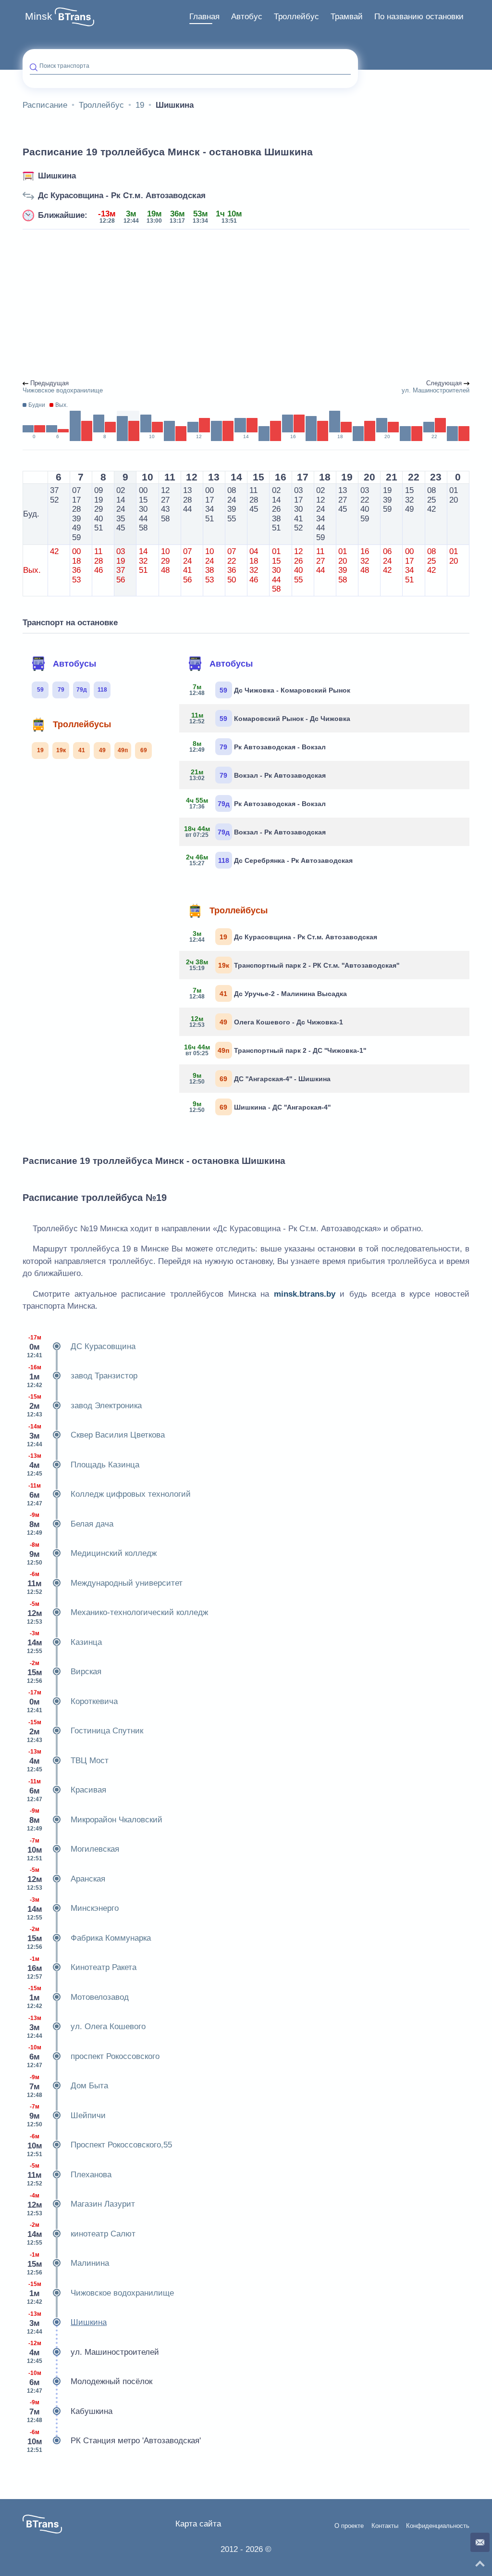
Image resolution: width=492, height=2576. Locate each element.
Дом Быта (68, 2086)
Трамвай (347, 17)
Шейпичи (66, 2115)
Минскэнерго (73, 1909)
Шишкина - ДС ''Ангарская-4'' (260, 1107)
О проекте (349, 2526)
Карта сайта (198, 2524)
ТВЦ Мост (68, 1761)
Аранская (66, 1879)
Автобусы (74, 664)
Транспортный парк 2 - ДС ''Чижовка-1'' (276, 1050)
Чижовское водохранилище (100, 2293)
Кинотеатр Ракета (82, 1968)
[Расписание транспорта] (74, 17)
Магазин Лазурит (81, 2204)
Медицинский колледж (92, 1554)
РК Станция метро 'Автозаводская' (114, 2441)
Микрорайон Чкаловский (95, 1820)
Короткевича (72, 1701)
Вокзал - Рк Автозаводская (258, 775)
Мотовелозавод (78, 1997)
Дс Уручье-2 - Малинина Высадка (268, 993)
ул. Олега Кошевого (86, 2027)
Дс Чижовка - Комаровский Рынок (270, 690)
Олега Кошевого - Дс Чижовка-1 (266, 1022)
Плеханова (69, 2175)
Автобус (247, 17)
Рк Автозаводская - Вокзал (258, 746)
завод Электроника (84, 1406)
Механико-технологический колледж (117, 1613)
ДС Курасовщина (81, 1346)
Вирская (64, 1672)
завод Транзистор (82, 1376)
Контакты (385, 2526)
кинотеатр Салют (81, 2234)
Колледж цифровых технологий (109, 1495)
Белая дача (70, 1524)
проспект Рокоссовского (93, 2056)
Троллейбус (296, 17)
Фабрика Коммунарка (89, 1938)
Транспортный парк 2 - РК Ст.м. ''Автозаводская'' (293, 965)
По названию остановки (419, 17)
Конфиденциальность (438, 2526)
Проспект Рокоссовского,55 (99, 2145)
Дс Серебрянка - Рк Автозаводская (270, 860)
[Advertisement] (246, 305)
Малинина (68, 2264)
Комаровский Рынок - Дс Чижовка (270, 718)
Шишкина (57, 176)
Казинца (64, 1642)
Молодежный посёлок (90, 2382)
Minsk (39, 16)
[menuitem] (204, 17)
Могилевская (73, 1850)
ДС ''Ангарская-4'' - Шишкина (260, 1078)
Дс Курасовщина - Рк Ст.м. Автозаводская (122, 196)
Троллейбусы (82, 724)
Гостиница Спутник (85, 1731)
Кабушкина (70, 2411)
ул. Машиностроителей (93, 2352)
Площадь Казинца (83, 1465)
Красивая (67, 1790)
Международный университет (105, 1583)
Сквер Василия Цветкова (96, 1435)
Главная (204, 17)
